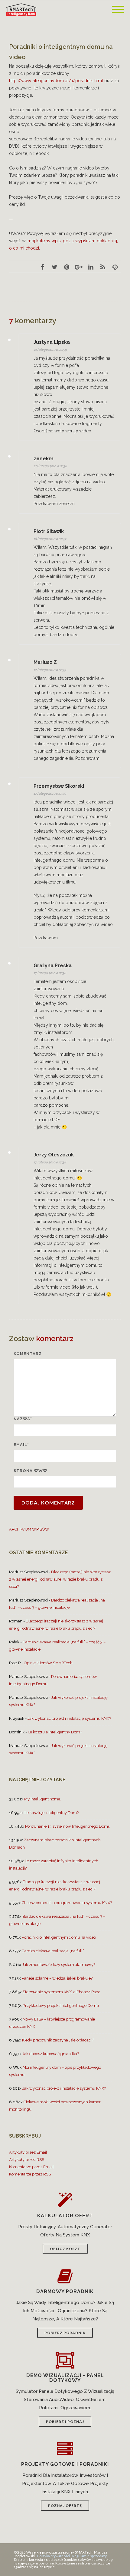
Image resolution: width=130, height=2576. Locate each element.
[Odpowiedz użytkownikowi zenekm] (112, 460)
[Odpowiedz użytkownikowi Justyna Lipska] (112, 343)
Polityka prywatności (54, 2556)
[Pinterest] (67, 267)
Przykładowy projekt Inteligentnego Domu (61, 2006)
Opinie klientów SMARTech (48, 1663)
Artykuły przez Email (28, 2152)
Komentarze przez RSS (30, 2174)
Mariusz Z (45, 662)
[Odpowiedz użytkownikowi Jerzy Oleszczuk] (112, 1156)
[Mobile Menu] (118, 10)
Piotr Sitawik (49, 531)
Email (20, 1445)
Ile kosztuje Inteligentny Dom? (55, 1732)
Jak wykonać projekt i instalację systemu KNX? (69, 1718)
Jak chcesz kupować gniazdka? (51, 2054)
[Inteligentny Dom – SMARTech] (23, 10)
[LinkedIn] (91, 267)
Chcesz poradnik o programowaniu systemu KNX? (67, 1903)
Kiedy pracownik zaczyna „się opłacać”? (58, 2040)
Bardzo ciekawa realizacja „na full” (53, 1951)
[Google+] (79, 267)
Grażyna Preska (53, 966)
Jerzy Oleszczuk (54, 1155)
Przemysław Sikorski (59, 786)
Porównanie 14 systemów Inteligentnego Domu (68, 1826)
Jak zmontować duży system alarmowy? (59, 1965)
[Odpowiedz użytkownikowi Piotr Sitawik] (112, 532)
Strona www (31, 1471)
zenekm (44, 459)
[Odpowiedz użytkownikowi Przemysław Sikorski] (112, 787)
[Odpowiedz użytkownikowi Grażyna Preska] (112, 967)
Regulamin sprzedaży (89, 2556)
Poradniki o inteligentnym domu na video (59, 1937)
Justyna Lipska (52, 342)
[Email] (115, 267)
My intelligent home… (43, 1799)
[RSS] (103, 267)
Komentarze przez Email (31, 2167)
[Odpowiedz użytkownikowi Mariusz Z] (112, 663)
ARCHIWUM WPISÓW (29, 1529)
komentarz (28, 1354)
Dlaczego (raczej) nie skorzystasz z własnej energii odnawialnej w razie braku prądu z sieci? (60, 1579)
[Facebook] (42, 267)
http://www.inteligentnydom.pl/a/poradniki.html (56, 81)
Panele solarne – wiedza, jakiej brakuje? (57, 1978)
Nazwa (22, 1419)
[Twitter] (54, 267)
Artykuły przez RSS (27, 2160)
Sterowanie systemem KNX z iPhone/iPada (62, 1992)
